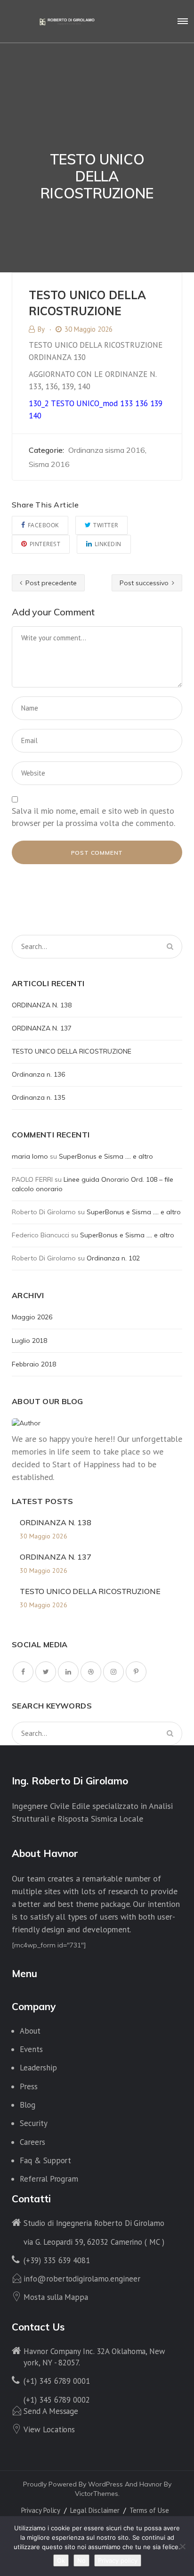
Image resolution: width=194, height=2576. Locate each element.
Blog (28, 2105)
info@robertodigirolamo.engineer (82, 2279)
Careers (32, 2142)
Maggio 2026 (32, 1317)
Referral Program (49, 2179)
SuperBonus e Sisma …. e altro (106, 1156)
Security (34, 2123)
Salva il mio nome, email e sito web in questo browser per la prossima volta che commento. (93, 817)
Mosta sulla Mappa (56, 2297)
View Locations (49, 2429)
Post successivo (145, 583)
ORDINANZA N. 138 (42, 1005)
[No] (182, 2546)
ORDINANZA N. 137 (42, 1028)
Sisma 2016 (49, 464)
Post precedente (50, 583)
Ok (61, 2560)
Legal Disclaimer (95, 2510)
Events (31, 2049)
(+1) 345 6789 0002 (57, 2400)
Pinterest (45, 544)
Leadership (38, 2068)
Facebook (43, 525)
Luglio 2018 (29, 1341)
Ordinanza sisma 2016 (107, 450)
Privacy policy (118, 2560)
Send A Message (51, 2411)
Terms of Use (149, 2510)
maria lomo (30, 1156)
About (30, 2031)
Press (29, 2086)
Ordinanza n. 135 (38, 1097)
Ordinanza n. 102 (113, 1258)
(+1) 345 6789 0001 (57, 2381)
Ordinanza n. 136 (38, 1074)
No (81, 2560)
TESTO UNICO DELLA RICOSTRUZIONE (72, 1051)
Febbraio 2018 (34, 1364)
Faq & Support (45, 2160)
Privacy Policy (41, 2510)
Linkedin (108, 544)
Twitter (106, 525)
